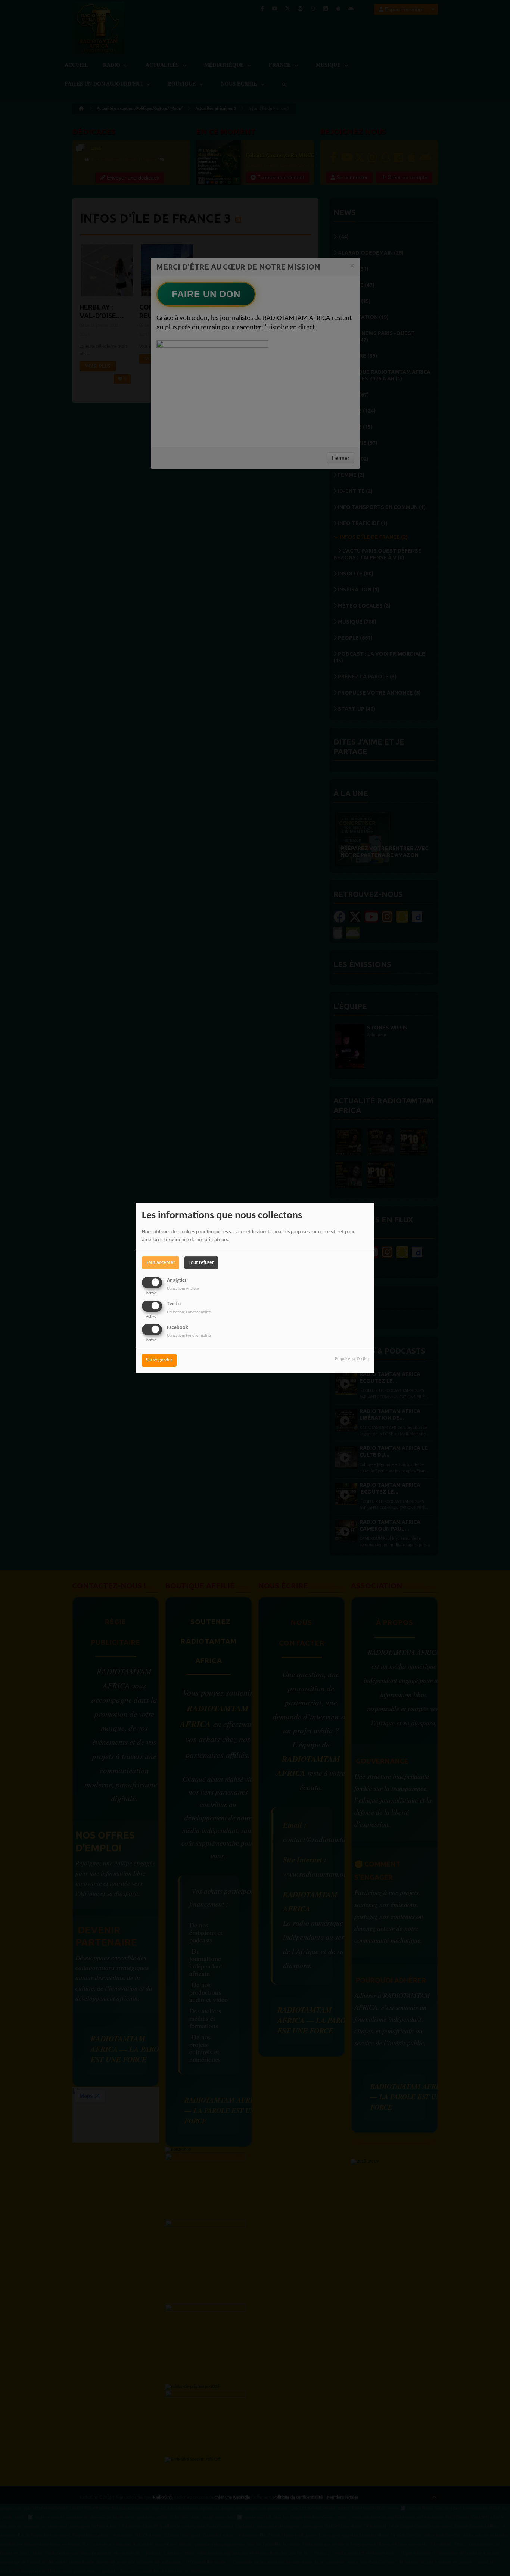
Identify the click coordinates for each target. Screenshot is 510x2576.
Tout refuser (201, 1263)
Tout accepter (161, 1263)
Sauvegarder (159, 1360)
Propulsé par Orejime (353, 1359)
